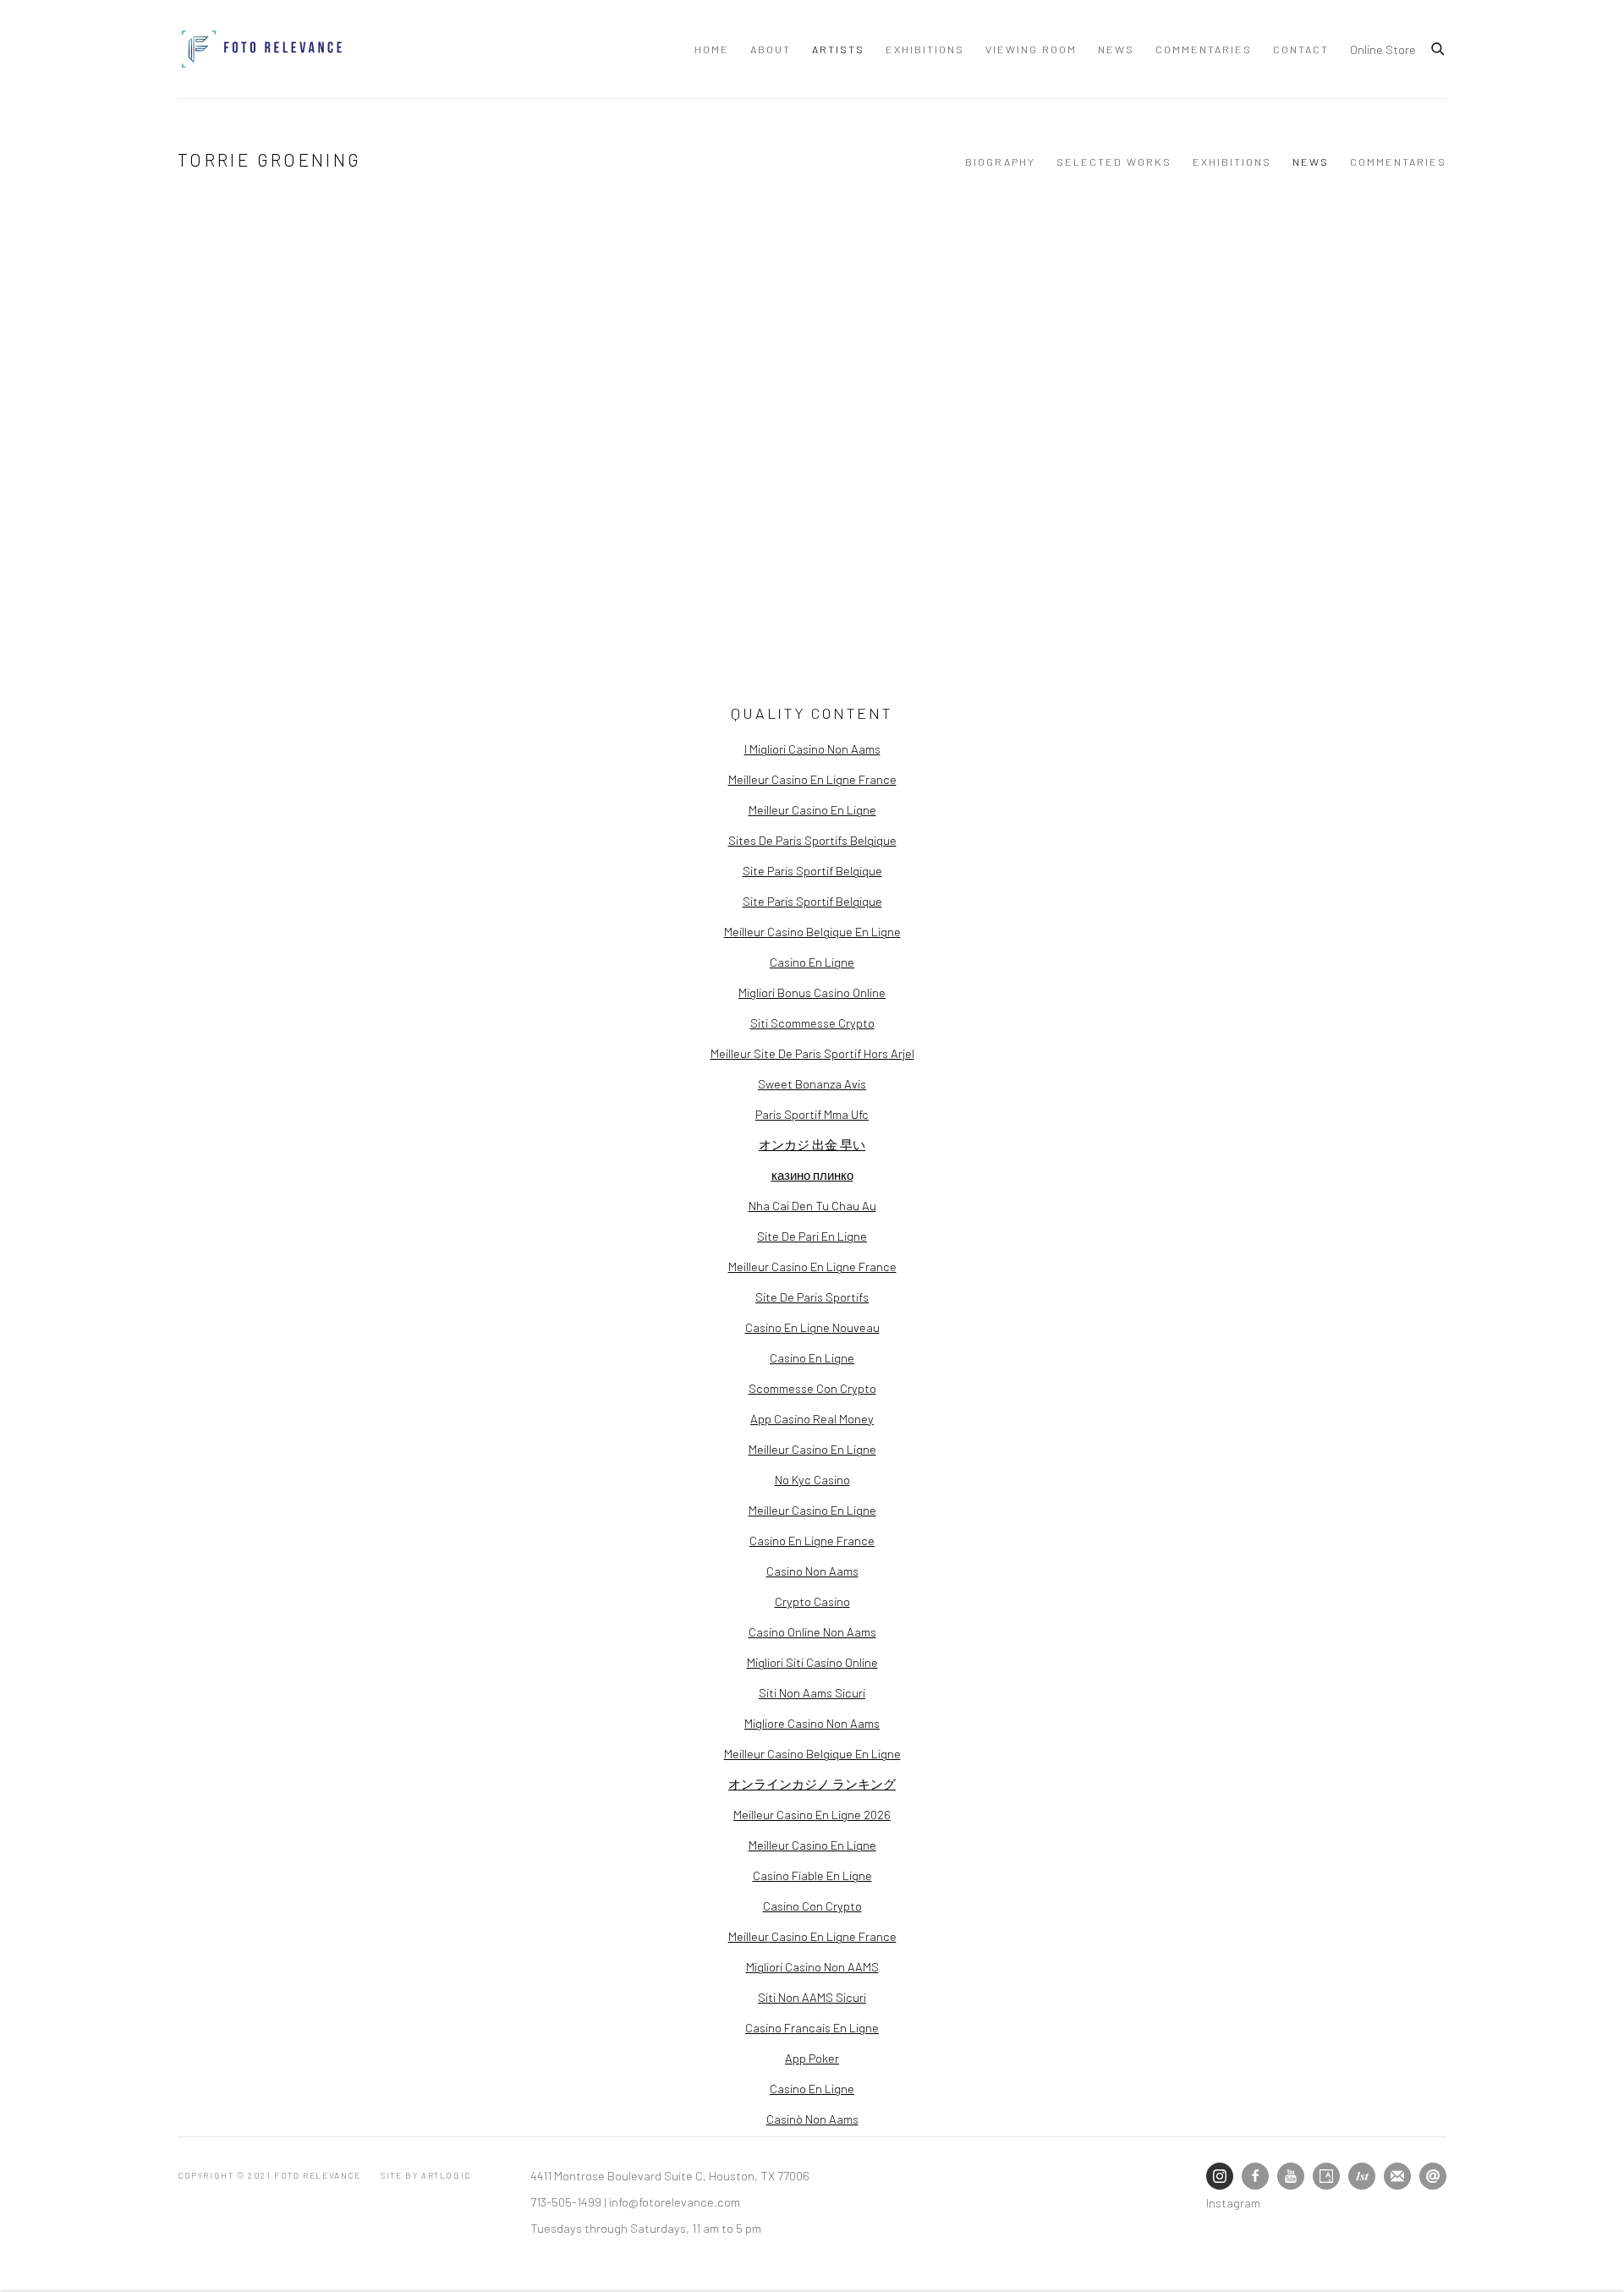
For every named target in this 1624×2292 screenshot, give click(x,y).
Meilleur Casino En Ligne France (812, 779)
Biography (1000, 162)
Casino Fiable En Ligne (812, 1875)
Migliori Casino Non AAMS (812, 1966)
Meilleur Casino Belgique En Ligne (812, 931)
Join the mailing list (1397, 2176)
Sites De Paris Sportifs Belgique (812, 840)
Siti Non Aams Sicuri (812, 1692)
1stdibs (1362, 2176)
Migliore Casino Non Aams (812, 1723)
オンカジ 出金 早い (812, 1144)
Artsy (1326, 2176)
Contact (1301, 49)
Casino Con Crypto (812, 1905)
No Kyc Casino (812, 1479)
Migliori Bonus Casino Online (812, 992)
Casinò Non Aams (812, 2119)
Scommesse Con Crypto (812, 1388)
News (1116, 49)
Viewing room (1031, 49)
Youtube (1291, 2176)
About (771, 49)
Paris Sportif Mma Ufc (812, 1114)
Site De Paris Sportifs (812, 1297)
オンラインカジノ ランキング (812, 1784)
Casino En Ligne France (812, 1540)
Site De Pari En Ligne (812, 1236)
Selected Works (1114, 162)
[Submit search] (1439, 47)
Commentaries (1204, 49)
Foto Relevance (262, 49)
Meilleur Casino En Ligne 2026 (812, 1814)
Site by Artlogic (426, 2175)
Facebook (1255, 2176)
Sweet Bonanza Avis (812, 1083)
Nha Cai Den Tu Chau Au (812, 1205)
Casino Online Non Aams (812, 1631)
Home (712, 49)
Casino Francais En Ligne (812, 2027)
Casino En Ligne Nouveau (812, 1327)
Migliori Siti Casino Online (812, 1662)
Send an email (1433, 2176)
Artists (838, 49)
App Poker (812, 2058)
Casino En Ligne (812, 962)
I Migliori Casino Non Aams (812, 748)
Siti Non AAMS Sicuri (812, 1997)
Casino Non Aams (812, 1571)
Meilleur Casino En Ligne (812, 809)
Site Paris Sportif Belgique (812, 870)
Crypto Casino (812, 1601)
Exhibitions (925, 49)
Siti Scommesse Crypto (812, 1023)
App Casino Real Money (812, 1418)
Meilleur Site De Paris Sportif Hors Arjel (812, 1053)
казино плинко (812, 1175)
